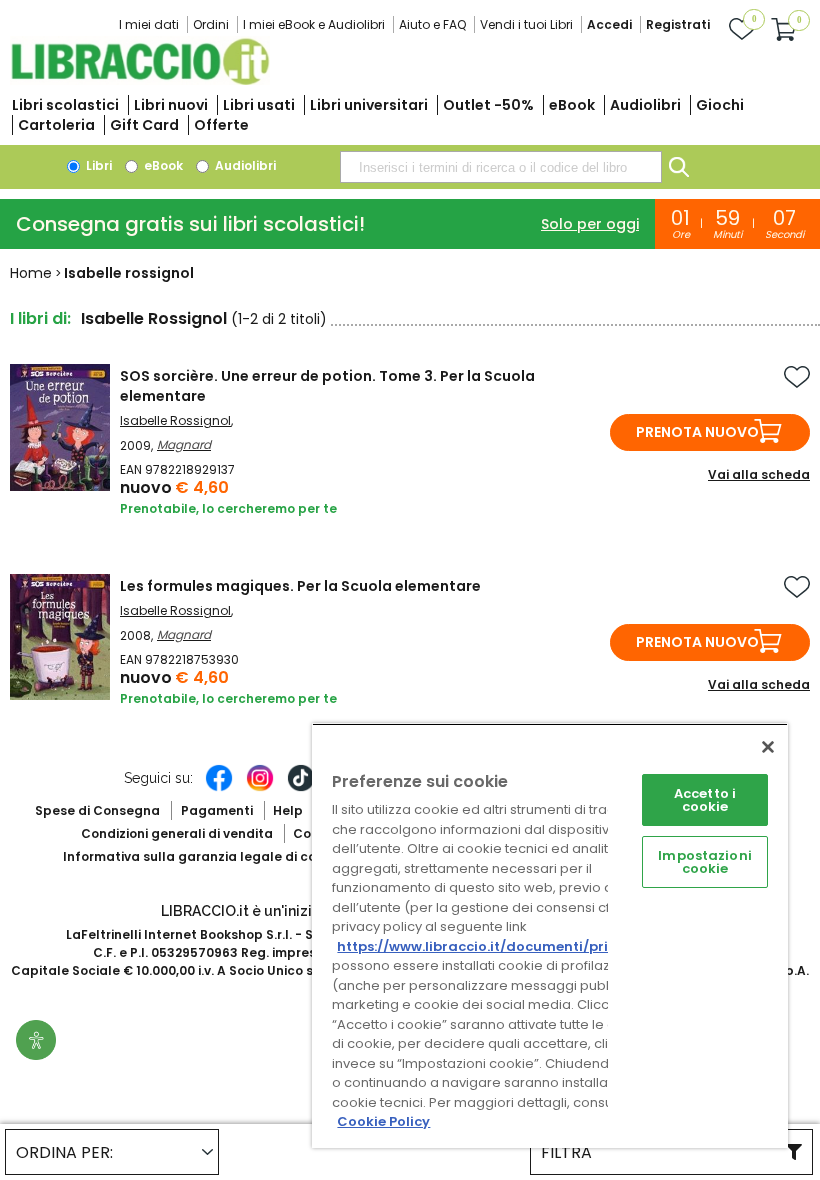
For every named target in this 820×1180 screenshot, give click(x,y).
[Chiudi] (768, 747)
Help (288, 810)
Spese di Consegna (97, 810)
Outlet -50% (488, 105)
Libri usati (259, 105)
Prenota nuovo (697, 432)
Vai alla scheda (759, 474)
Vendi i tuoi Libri (526, 24)
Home (31, 273)
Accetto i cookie (705, 800)
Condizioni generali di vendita (177, 833)
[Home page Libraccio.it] (140, 80)
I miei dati (149, 24)
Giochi (720, 105)
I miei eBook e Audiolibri (314, 24)
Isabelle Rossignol (175, 420)
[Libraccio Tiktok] (301, 788)
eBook (572, 105)
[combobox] (501, 167)
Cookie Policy (383, 1121)
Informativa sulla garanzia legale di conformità (218, 856)
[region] (550, 935)
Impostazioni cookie (705, 862)
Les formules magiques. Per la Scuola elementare (300, 586)
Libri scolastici (65, 105)
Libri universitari (369, 105)
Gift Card (144, 125)
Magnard (184, 444)
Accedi (609, 24)
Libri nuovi (171, 105)
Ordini (211, 24)
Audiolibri (645, 105)
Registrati (678, 24)
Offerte (221, 125)
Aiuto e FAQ (432, 24)
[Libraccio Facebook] (219, 788)
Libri (97, 165)
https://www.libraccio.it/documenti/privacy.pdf (503, 946)
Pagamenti (217, 810)
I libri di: (40, 318)
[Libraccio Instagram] (260, 788)
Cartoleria (56, 125)
